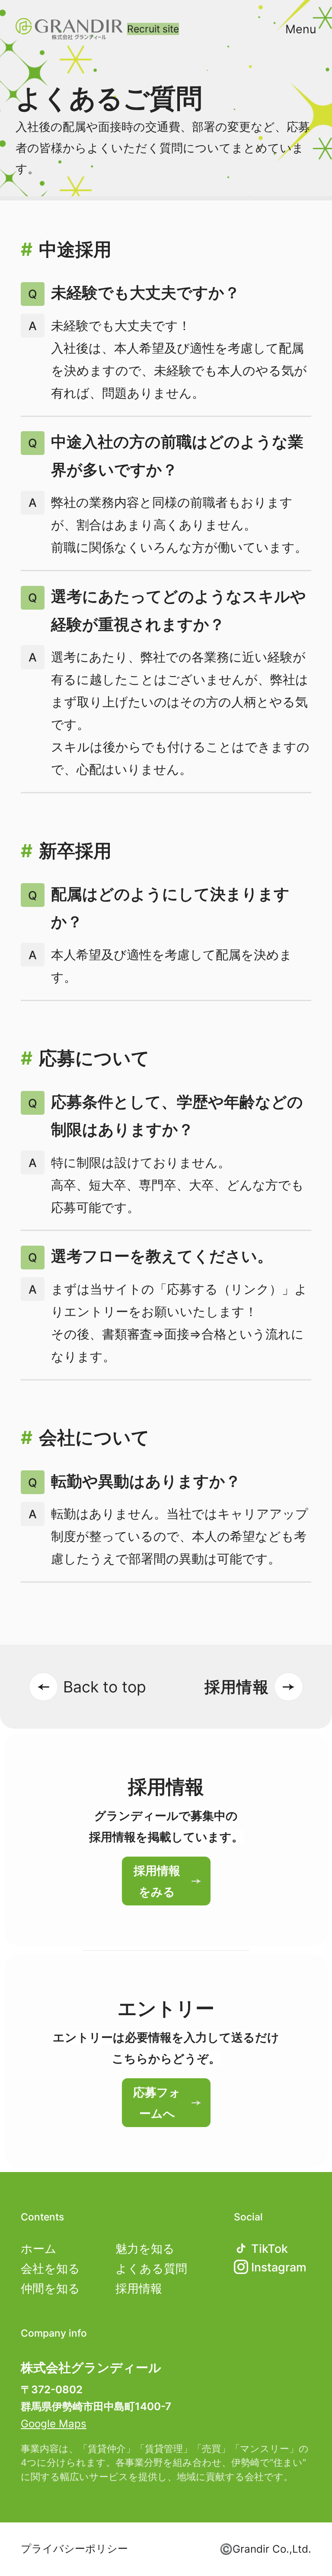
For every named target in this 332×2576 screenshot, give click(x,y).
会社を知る (50, 2268)
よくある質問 (151, 2268)
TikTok (270, 2248)
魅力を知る (145, 2248)
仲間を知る (50, 2288)
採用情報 (139, 2288)
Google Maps (54, 2424)
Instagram (279, 2267)
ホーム (39, 2248)
